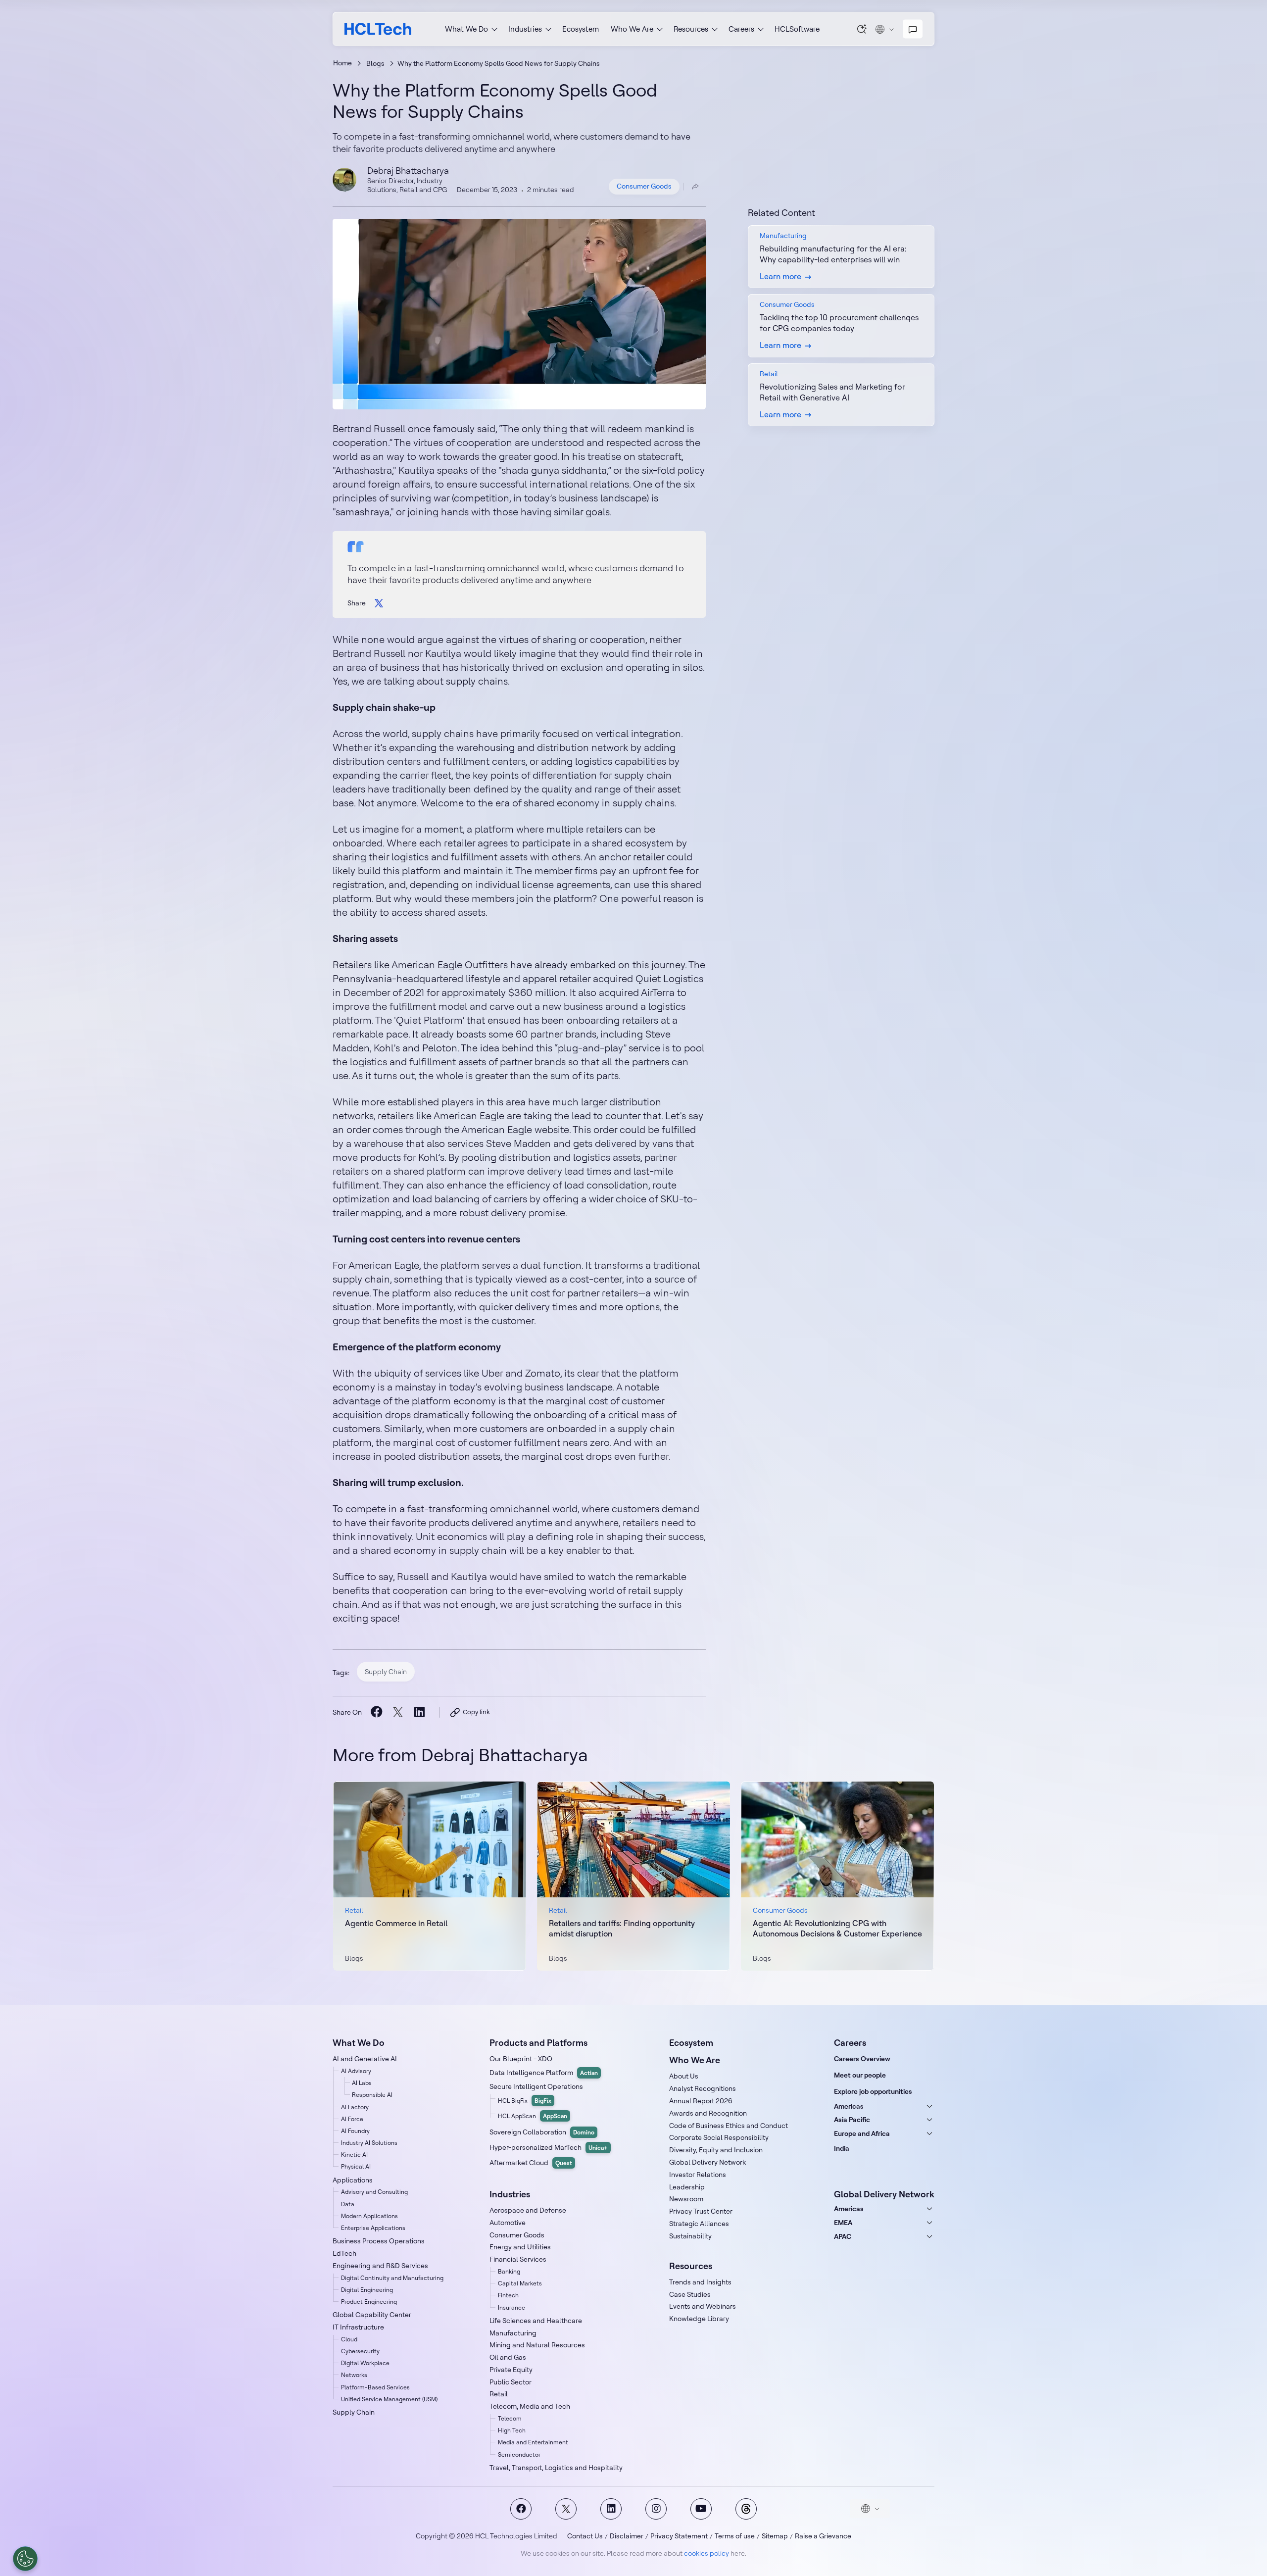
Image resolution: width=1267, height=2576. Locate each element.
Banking (509, 2271)
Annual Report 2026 (701, 2101)
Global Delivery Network (707, 2162)
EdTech (344, 2253)
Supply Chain (386, 1672)
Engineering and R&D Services (380, 2266)
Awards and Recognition (708, 2113)
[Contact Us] (913, 29)
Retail (499, 2394)
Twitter (566, 2509)
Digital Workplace (365, 2363)
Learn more (430, 1876)
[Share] (695, 187)
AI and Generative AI (365, 2059)
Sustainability (690, 2236)
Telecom (510, 2418)
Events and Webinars (703, 2306)
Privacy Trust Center (701, 2211)
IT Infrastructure (358, 2327)
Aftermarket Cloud (531, 2163)
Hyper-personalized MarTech (549, 2147)
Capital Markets (520, 2283)
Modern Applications (369, 2216)
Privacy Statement (679, 2536)
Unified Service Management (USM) (389, 2399)
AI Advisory (356, 2071)
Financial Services (518, 2259)
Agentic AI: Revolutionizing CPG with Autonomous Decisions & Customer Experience (837, 1928)
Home (342, 63)
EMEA (843, 2223)
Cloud (349, 2339)
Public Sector (511, 2382)
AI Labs (362, 2083)
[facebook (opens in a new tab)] (376, 1712)
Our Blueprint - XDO (521, 2059)
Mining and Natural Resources (537, 2345)
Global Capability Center (372, 2315)
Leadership (687, 2187)
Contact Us (585, 2536)
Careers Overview (862, 2059)
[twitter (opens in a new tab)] (398, 1712)
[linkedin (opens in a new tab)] (419, 1712)
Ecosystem (581, 29)
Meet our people (860, 2075)
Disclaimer (627, 2536)
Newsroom (686, 2199)
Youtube (701, 2509)
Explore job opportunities (873, 2091)
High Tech (512, 2430)
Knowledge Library (699, 2319)
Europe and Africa (862, 2133)
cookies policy (707, 2553)
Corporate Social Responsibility (719, 2137)
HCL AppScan (533, 2116)
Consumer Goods (644, 186)
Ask (862, 29)
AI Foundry (355, 2131)
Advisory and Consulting (374, 2192)
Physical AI (356, 2166)
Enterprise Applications (373, 2228)
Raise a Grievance (823, 2536)
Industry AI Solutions (369, 2143)
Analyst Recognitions (703, 2088)
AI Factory (355, 2107)
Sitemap (775, 2536)
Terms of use (735, 2536)
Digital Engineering (367, 2290)
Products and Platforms (538, 2043)
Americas (849, 2106)
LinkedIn (611, 2509)
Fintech (508, 2295)
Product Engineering (369, 2302)
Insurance (512, 2307)
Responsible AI (372, 2095)
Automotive (508, 2223)
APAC (843, 2236)
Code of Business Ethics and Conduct (729, 2126)
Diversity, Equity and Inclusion (716, 2150)
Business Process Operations (379, 2241)
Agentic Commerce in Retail (396, 1923)
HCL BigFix (525, 2101)
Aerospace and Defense (528, 2210)
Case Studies (690, 2294)
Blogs (375, 63)
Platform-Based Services (375, 2387)
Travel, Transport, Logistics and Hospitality (556, 2468)
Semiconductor (519, 2454)
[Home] (378, 29)
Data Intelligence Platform (544, 2073)
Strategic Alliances (699, 2224)
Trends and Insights (700, 2282)
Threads (746, 2509)
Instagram (656, 2509)
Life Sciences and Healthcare (536, 2321)
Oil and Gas (508, 2357)
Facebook (521, 2509)
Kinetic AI (354, 2155)
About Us (684, 2076)
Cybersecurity (360, 2351)
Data (348, 2204)
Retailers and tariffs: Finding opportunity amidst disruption (622, 1928)
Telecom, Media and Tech (530, 2406)
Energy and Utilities (520, 2247)
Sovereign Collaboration (542, 2132)
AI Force (352, 2119)
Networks (354, 2375)
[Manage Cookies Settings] (25, 2559)
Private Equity (511, 2370)
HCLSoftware (797, 29)
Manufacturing (513, 2333)
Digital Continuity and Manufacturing (392, 2278)
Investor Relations (698, 2175)
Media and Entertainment (533, 2442)
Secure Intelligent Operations (536, 2086)
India (842, 2148)
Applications (353, 2180)
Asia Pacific (852, 2120)
